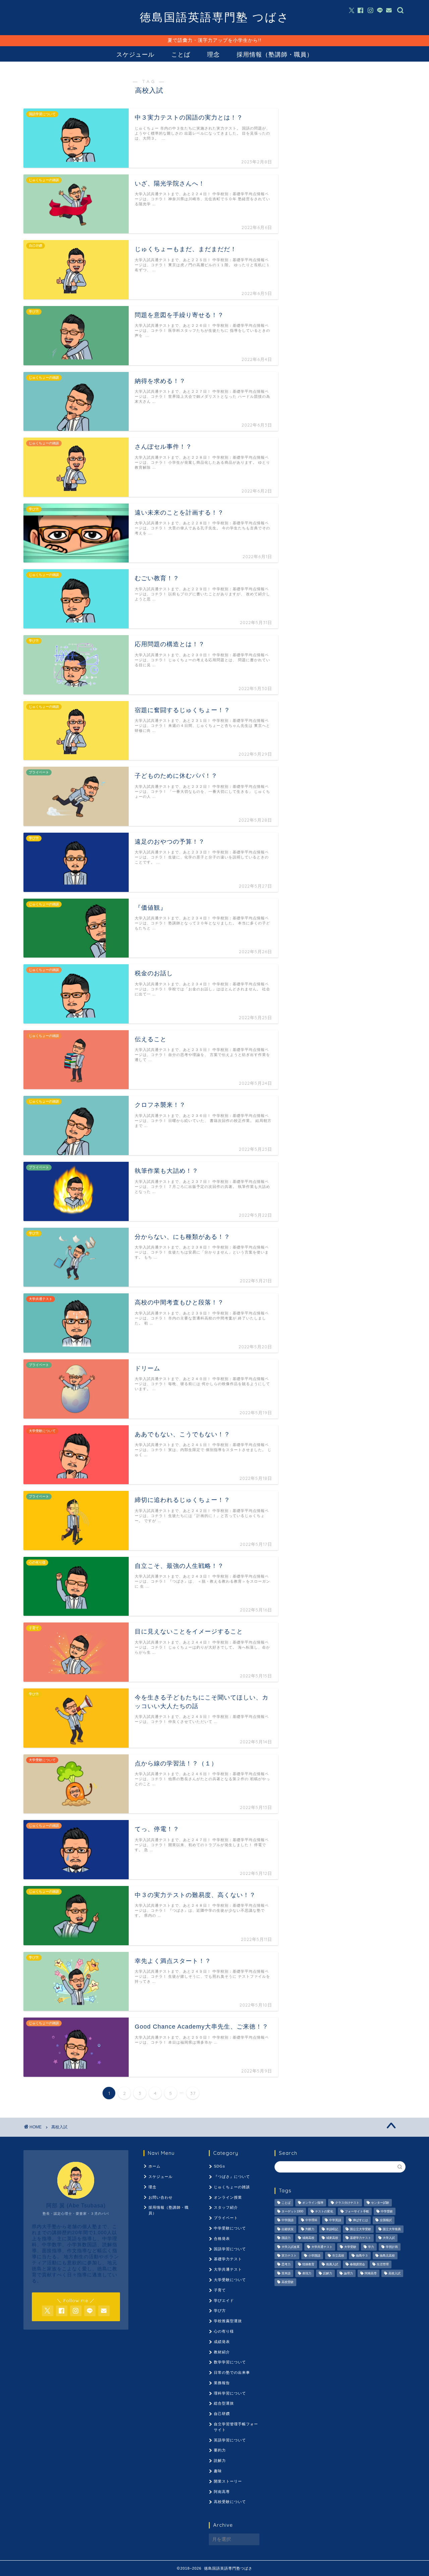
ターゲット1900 (292, 2211)
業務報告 (222, 2383)
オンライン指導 (313, 2203)
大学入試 (389, 2238)
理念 (213, 54)
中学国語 (288, 2220)
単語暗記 (332, 2229)
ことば (181, 54)
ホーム (155, 2166)
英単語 (286, 2273)
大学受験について (230, 2280)
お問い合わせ (161, 2197)
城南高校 (308, 2238)
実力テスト (289, 2256)
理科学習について (230, 2393)
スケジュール (135, 54)
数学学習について (230, 2362)
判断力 (310, 2229)
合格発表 (222, 2239)
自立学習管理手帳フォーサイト (236, 2427)
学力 (371, 2247)
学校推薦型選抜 (228, 2321)
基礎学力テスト (228, 2259)
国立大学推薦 (392, 2229)
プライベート (226, 2218)
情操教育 (308, 2265)
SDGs (220, 2166)
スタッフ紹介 (226, 2207)
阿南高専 (222, 2492)
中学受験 (387, 2211)
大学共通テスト (228, 2269)
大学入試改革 (291, 2247)
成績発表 (222, 2342)
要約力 (220, 2450)
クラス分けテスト (347, 2203)
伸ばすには (360, 2220)
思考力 (286, 2265)
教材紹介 (222, 2352)
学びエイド (224, 2300)
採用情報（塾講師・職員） (275, 54)
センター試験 (380, 2203)
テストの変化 (324, 2211)
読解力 (220, 2460)
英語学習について (230, 2440)
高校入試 (394, 2273)
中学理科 (311, 2220)
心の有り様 (224, 2331)
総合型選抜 (224, 2403)
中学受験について (230, 2228)
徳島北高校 (387, 2256)
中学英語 (335, 2220)
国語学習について (230, 2249)
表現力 (307, 2273)
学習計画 (392, 2247)
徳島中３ (362, 2256)
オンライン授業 (228, 2197)
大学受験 (350, 2247)
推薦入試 (332, 2265)
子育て (220, 2290)
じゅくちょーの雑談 (232, 2187)
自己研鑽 (222, 2414)
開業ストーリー (228, 2481)
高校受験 (288, 2282)
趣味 (218, 2471)
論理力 (348, 2273)
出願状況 (288, 2229)
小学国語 (314, 2256)
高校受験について (230, 2502)
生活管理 (383, 2265)
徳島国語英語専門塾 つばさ (215, 17)
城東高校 (332, 2238)
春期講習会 (357, 2265)
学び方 (220, 2310)
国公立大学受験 (360, 2229)
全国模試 (386, 2220)
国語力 (286, 2238)
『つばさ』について (232, 2177)
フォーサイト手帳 (357, 2211)
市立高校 (338, 2256)
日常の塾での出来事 (232, 2372)
